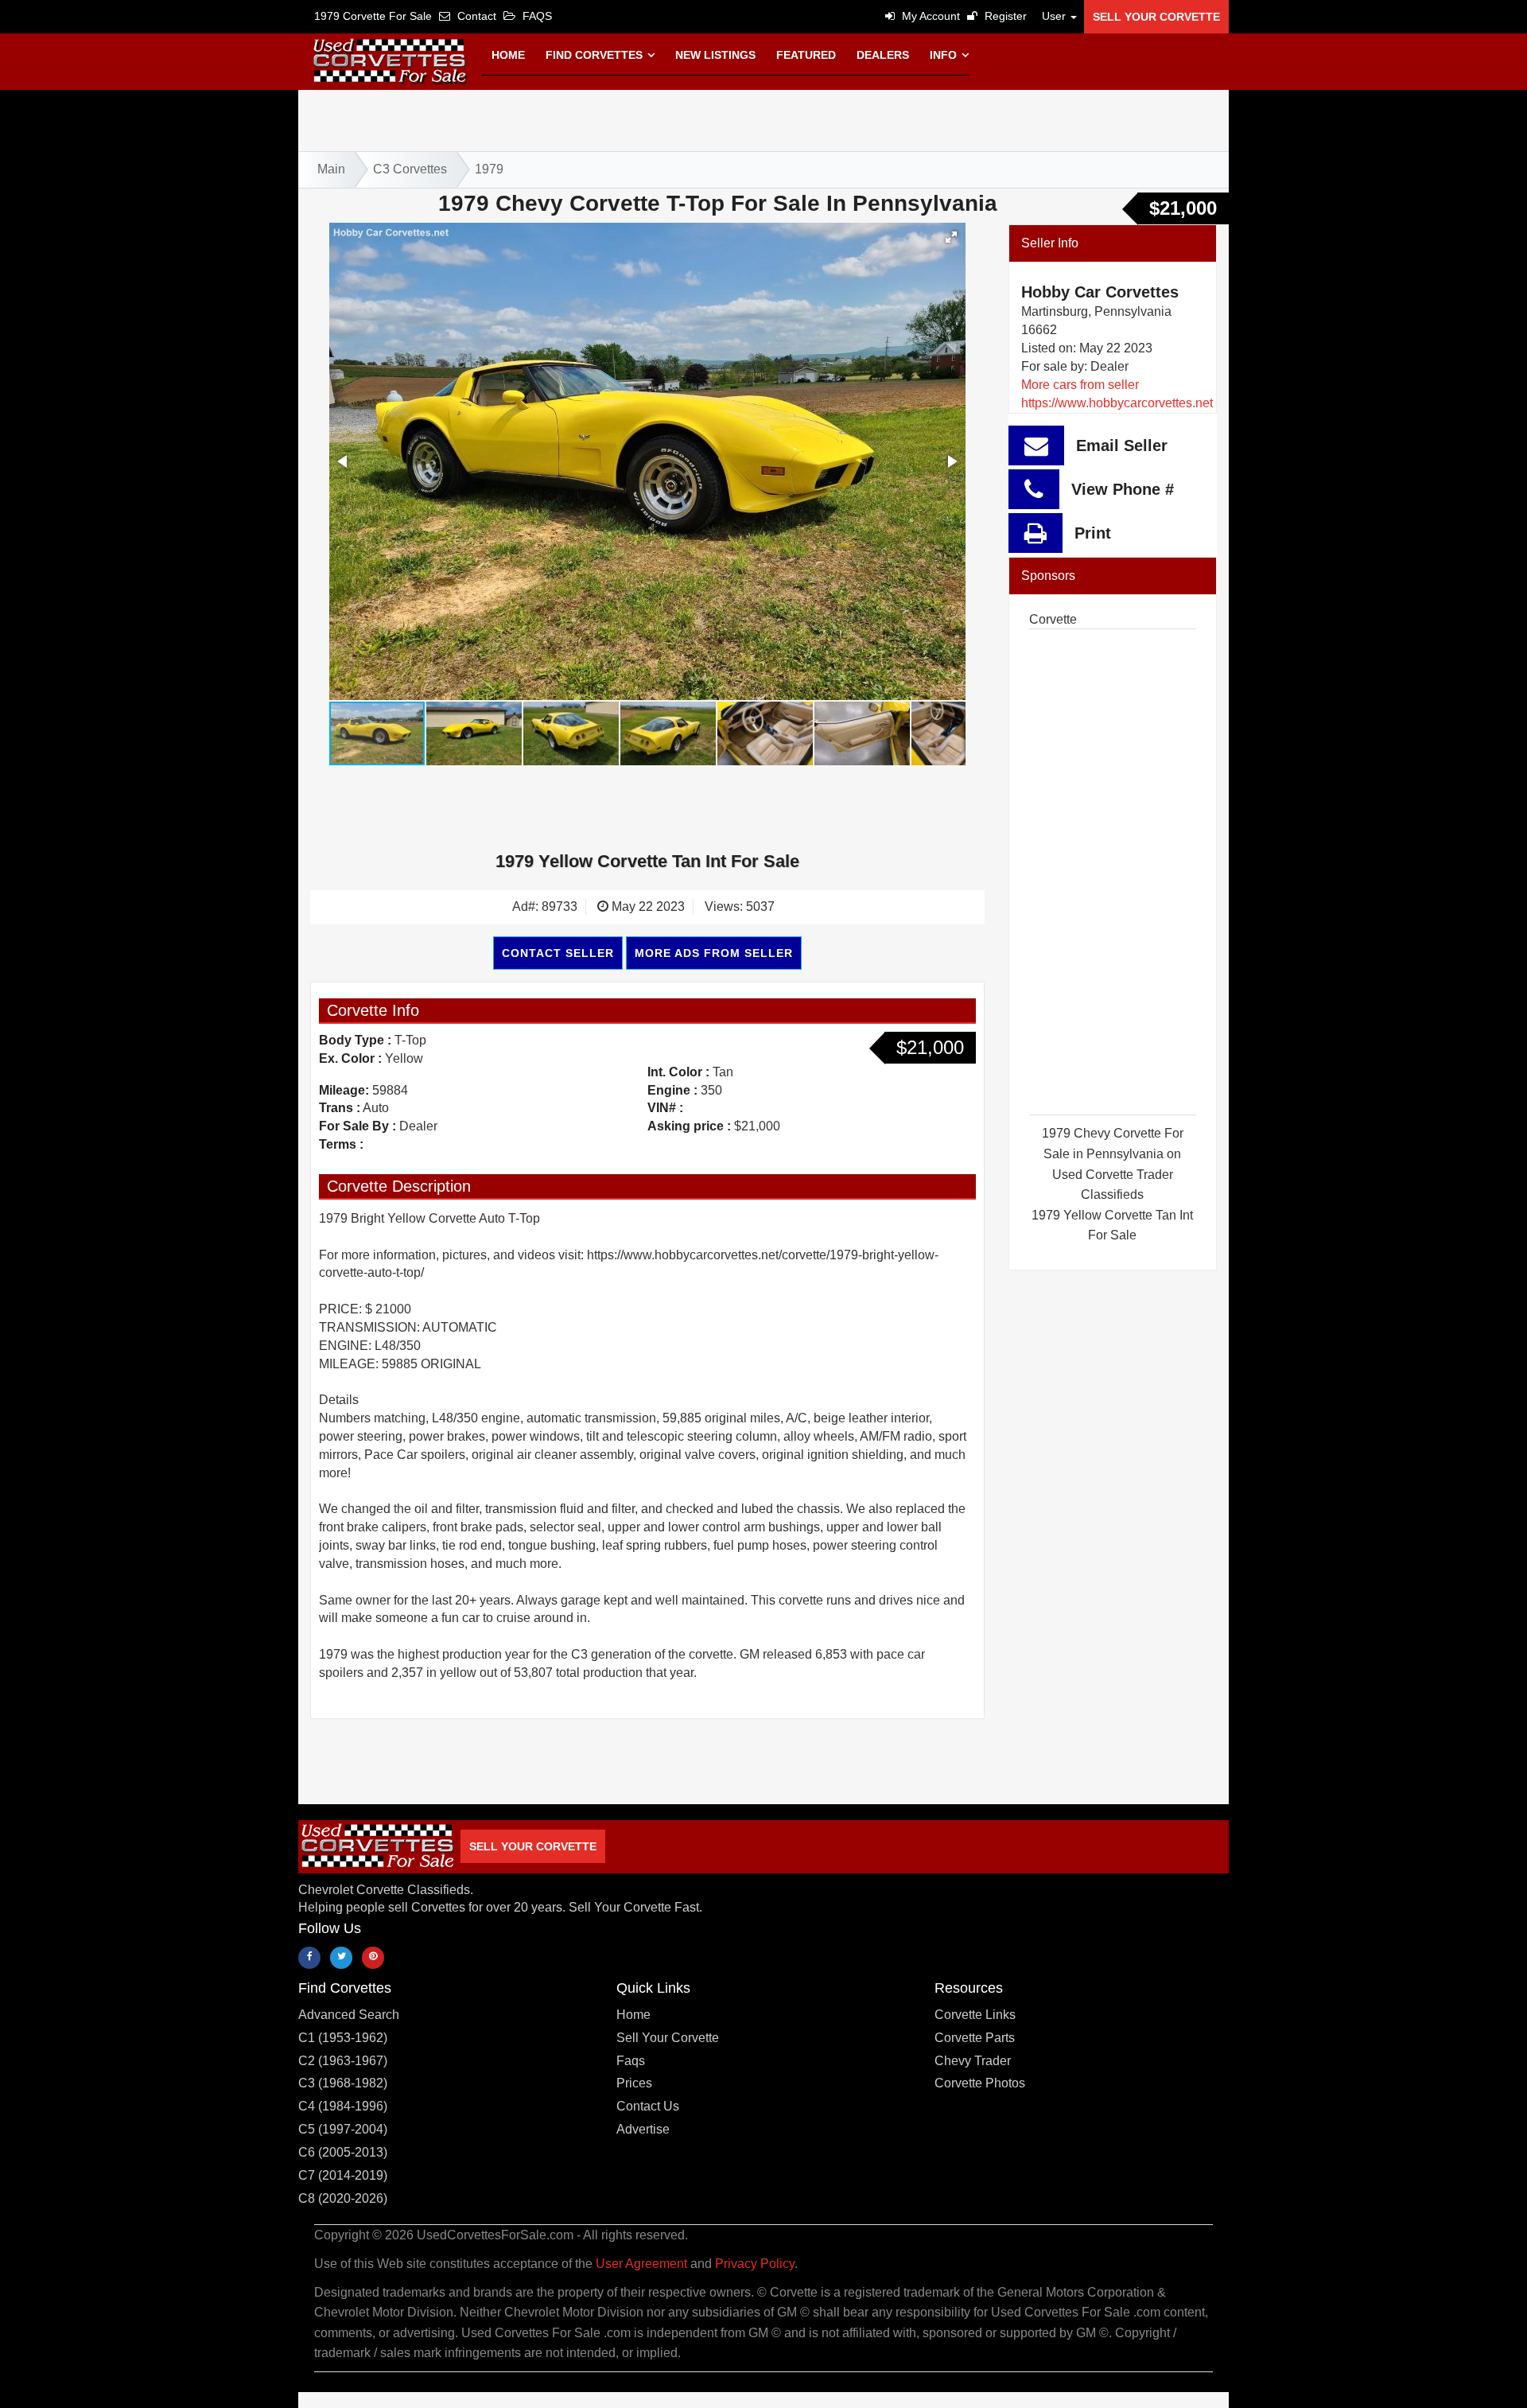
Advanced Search (349, 2015)
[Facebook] (309, 1958)
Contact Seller (558, 953)
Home (508, 55)
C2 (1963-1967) (343, 2061)
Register (1004, 16)
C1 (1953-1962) (343, 2038)
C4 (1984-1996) (343, 2106)
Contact (475, 16)
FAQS (536, 16)
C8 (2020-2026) (343, 2198)
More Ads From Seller (714, 953)
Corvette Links (975, 2015)
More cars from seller (1080, 385)
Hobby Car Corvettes (1100, 292)
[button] (1055, 16)
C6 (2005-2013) (343, 2152)
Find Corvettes (596, 55)
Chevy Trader (973, 2061)
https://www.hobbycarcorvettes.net (1117, 403)
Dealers (883, 55)
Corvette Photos (980, 2083)
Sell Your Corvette (1156, 17)
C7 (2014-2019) (343, 2175)
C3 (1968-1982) (343, 2083)
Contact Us (648, 2106)
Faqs (631, 2061)
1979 (489, 169)
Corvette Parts (975, 2038)
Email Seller (1122, 445)
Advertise (643, 2129)
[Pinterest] (373, 1958)
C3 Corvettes (410, 169)
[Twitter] (341, 1958)
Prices (634, 2083)
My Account (929, 16)
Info (945, 55)
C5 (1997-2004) (343, 2129)
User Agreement (641, 2264)
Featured (806, 55)
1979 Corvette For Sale (373, 16)
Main (331, 169)
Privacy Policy (755, 2264)
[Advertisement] (763, 118)
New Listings (715, 55)
